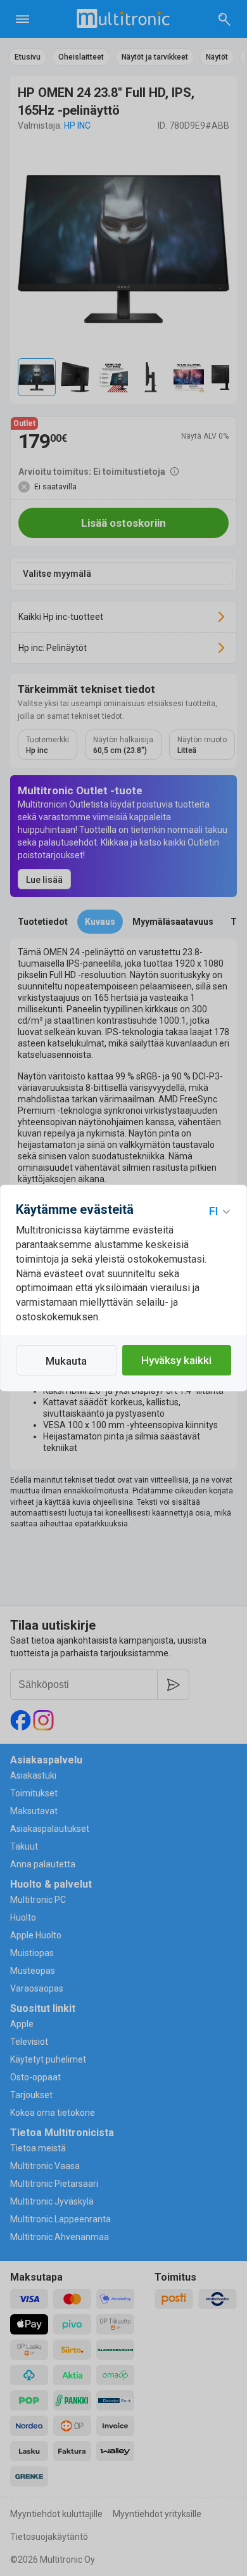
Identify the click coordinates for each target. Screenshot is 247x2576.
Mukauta (66, 1361)
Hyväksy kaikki (176, 1360)
